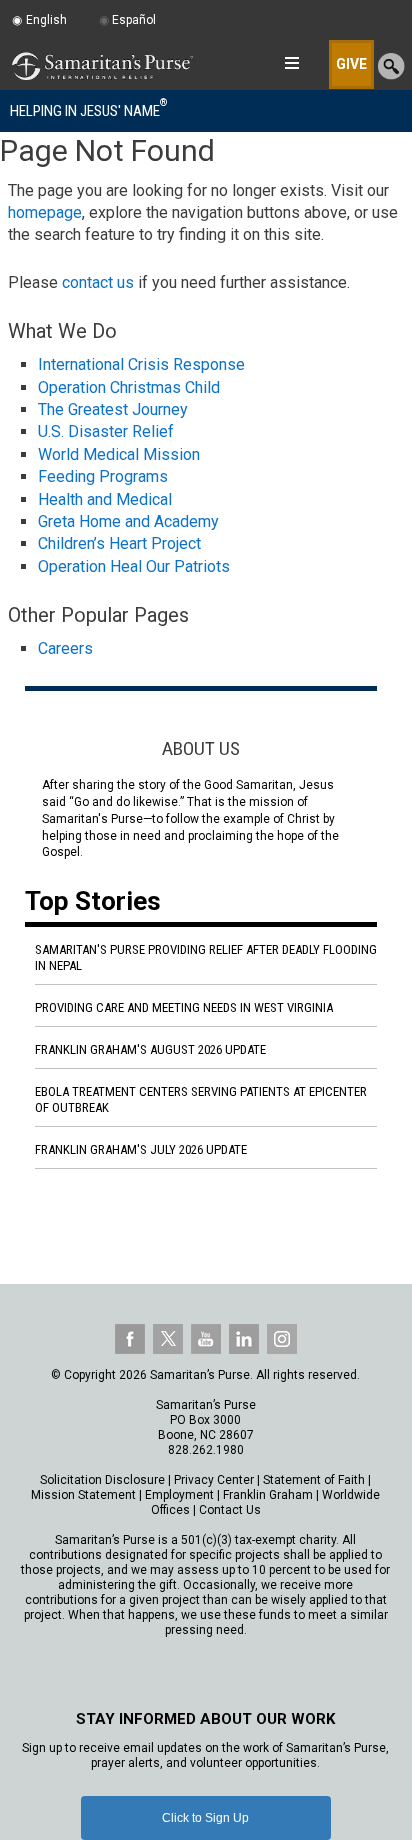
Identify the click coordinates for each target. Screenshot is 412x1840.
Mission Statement (83, 1495)
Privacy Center (214, 1480)
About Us (201, 748)
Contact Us (230, 1510)
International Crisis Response (141, 364)
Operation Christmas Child (129, 387)
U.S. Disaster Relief (106, 431)
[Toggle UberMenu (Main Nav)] (291, 63)
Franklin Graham (268, 1495)
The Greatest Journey (113, 409)
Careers (65, 648)
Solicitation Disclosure (102, 1480)
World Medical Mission (119, 454)
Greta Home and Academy (128, 521)
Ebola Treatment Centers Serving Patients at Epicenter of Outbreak (201, 1099)
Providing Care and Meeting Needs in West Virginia (184, 1007)
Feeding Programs (103, 476)
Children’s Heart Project (119, 543)
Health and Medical (105, 499)
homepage (45, 212)
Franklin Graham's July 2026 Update (141, 1149)
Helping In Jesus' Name (88, 110)
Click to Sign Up (205, 1818)
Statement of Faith (314, 1480)
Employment (179, 1495)
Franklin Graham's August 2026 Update (150, 1049)
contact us (98, 282)
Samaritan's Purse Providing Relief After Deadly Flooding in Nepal (206, 957)
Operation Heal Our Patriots (134, 566)
